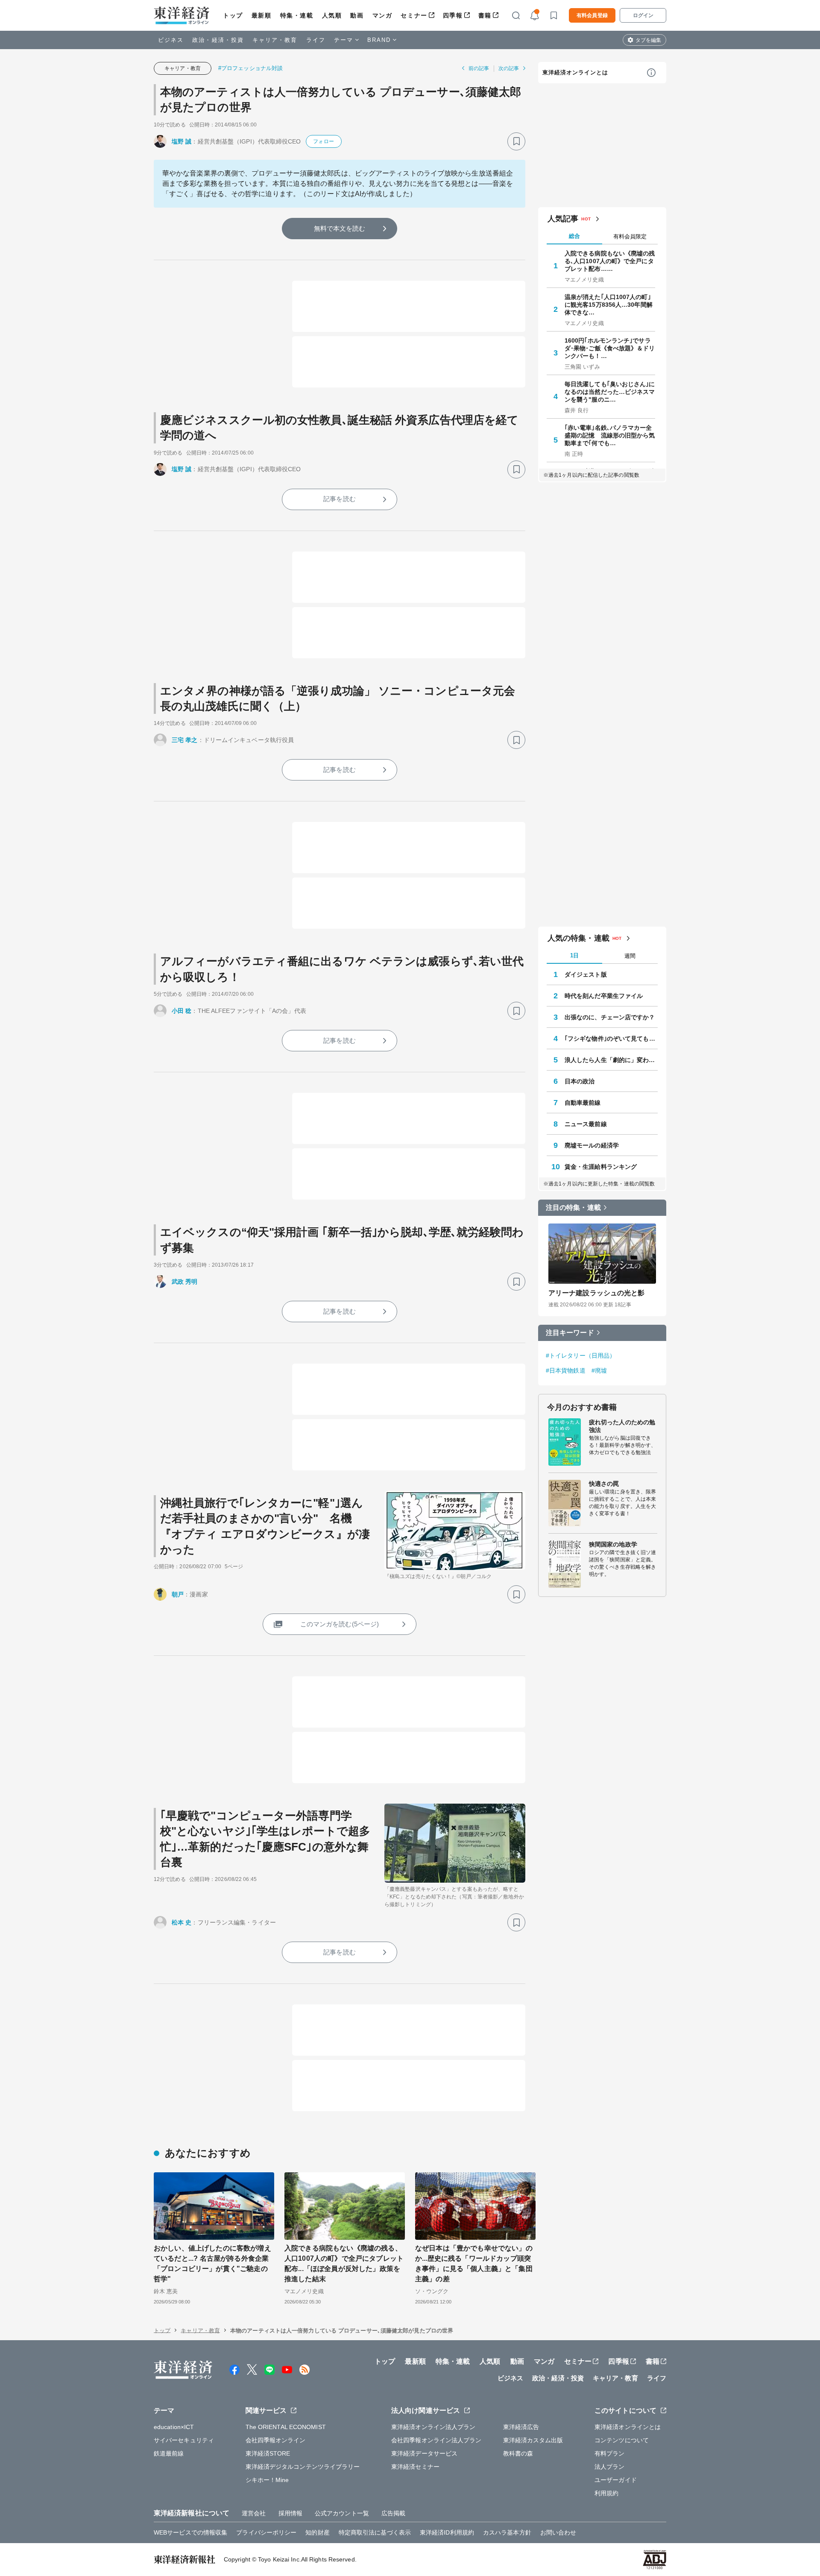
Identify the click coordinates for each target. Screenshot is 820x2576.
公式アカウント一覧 (342, 2513)
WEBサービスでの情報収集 (190, 2532)
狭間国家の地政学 (613, 1544)
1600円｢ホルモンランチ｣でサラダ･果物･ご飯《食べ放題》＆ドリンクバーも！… (610, 348)
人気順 (332, 15)
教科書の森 (518, 2453)
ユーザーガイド (616, 2480)
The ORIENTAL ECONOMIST (286, 2427)
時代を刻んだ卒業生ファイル (604, 996)
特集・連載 (297, 15)
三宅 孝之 (185, 740)
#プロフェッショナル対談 (250, 68)
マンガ (382, 15)
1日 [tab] (574, 955)
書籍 (485, 15)
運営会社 (254, 2513)
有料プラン (610, 2453)
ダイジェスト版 (586, 974)
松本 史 (182, 1922)
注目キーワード (570, 1333)
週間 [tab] (630, 956)
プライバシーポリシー (266, 2532)
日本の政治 (580, 1081)
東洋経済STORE (268, 2453)
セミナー (414, 15)
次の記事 (509, 68)
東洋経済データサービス (424, 2453)
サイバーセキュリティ (184, 2440)
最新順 (262, 15)
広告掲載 (393, 2513)
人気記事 (563, 219)
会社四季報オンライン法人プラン (436, 2440)
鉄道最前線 (169, 2453)
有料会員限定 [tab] (630, 236)
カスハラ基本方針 (507, 2532)
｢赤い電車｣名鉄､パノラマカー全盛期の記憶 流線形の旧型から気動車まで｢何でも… (610, 435)
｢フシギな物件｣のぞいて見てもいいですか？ (611, 1039)
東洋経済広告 (521, 2427)
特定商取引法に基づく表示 (375, 2532)
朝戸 (178, 1594)
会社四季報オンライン (276, 2440)
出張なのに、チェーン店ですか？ (610, 1017)
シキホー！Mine (267, 2480)
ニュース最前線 (586, 1124)
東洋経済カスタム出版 (533, 2440)
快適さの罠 (604, 1484)
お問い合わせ (558, 2532)
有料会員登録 (592, 15)
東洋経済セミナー (415, 2467)
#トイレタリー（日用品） (581, 1355)
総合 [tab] (574, 236)
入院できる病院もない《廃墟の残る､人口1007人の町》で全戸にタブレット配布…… (610, 261)
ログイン (643, 15)
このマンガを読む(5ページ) (340, 1624)
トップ (233, 15)
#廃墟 (599, 1370)
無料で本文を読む (340, 228)
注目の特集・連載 (573, 1207)
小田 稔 (182, 1011)
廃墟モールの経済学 (592, 1145)
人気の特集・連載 (578, 938)
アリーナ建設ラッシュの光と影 (596, 1293)
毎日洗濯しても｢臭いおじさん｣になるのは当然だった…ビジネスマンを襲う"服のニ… (610, 392)
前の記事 (479, 68)
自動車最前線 (583, 1103)
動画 (357, 15)
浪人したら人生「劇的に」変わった (611, 1060)
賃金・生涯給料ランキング (601, 1167)
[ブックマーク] (516, 141)
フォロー (323, 141)
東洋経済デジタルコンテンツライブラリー (303, 2467)
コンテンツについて (622, 2440)
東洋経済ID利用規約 (447, 2532)
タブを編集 (648, 40)
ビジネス (171, 40)
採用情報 (290, 2513)
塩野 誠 (182, 141)
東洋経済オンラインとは (575, 72)
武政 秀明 (185, 1282)
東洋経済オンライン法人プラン (433, 2427)
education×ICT (174, 2427)
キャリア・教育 (275, 40)
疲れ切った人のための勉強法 (622, 1426)
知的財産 (317, 2532)
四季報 (453, 15)
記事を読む (340, 499)
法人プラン (610, 2467)
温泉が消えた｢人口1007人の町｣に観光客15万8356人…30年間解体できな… (609, 305)
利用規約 (606, 2493)
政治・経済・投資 (218, 40)
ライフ (316, 40)
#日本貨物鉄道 (566, 1370)
